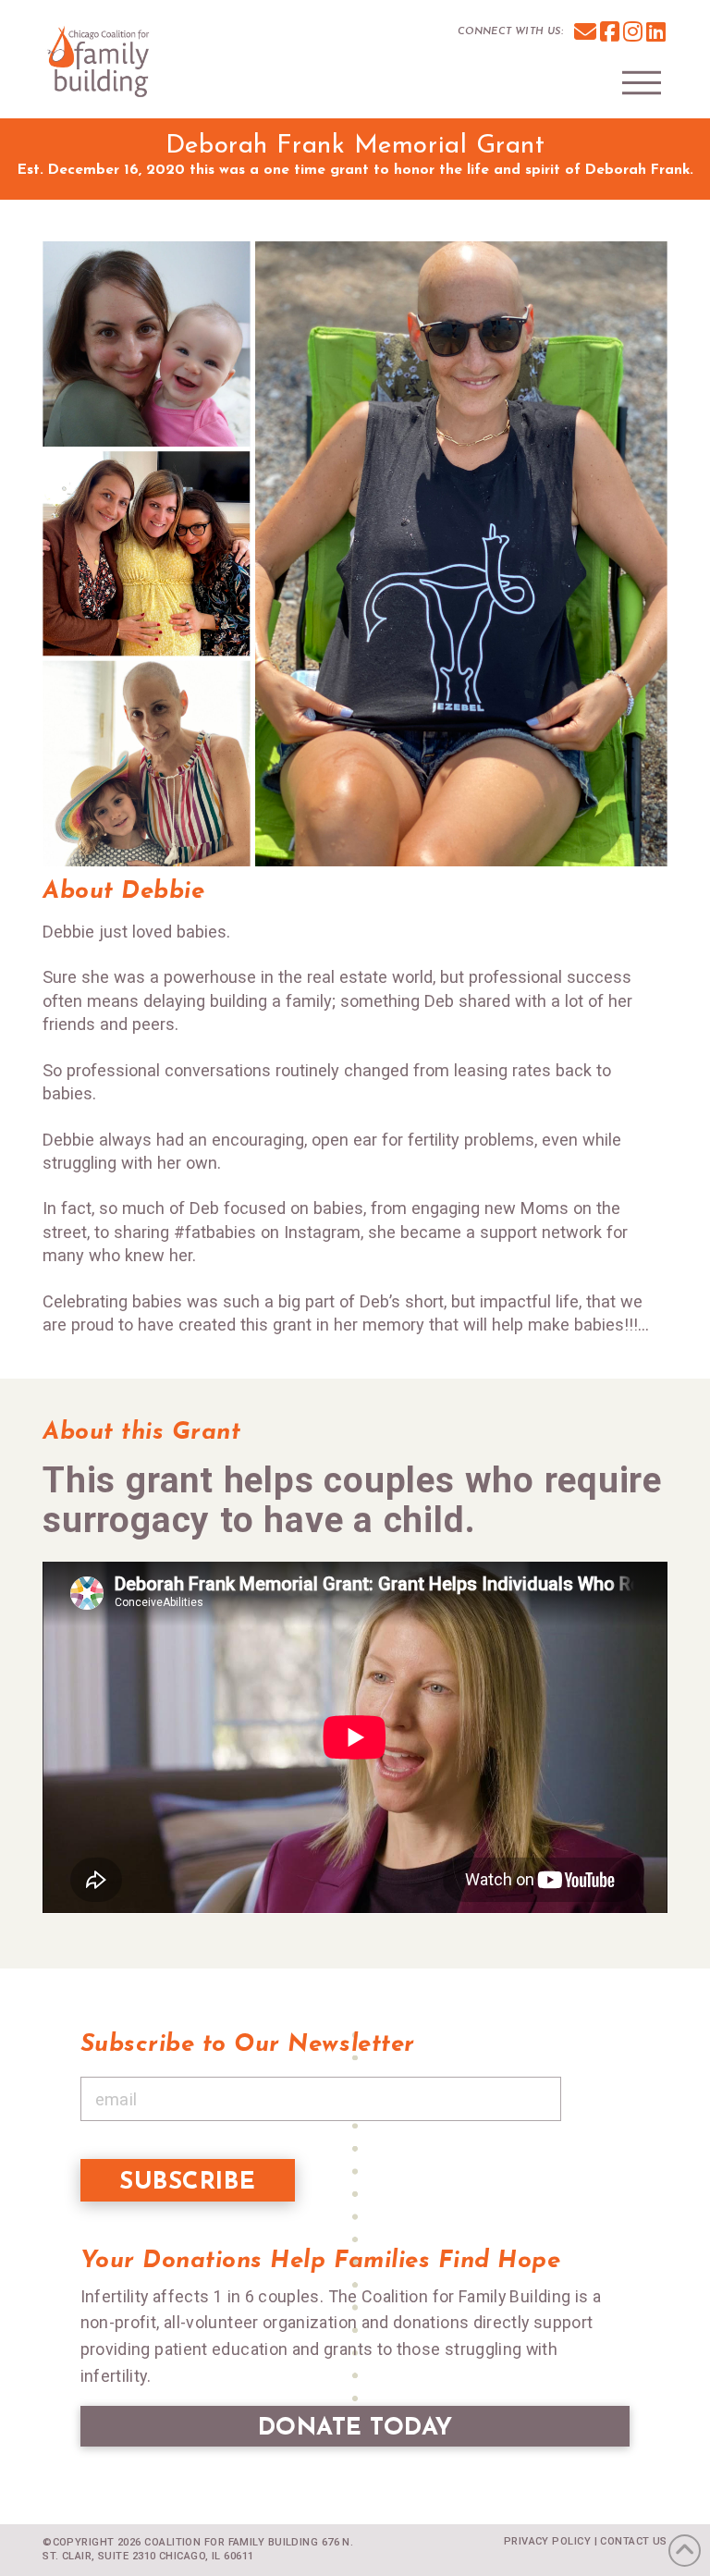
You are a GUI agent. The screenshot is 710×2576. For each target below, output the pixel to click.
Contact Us (633, 2541)
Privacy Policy (547, 2541)
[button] (642, 82)
